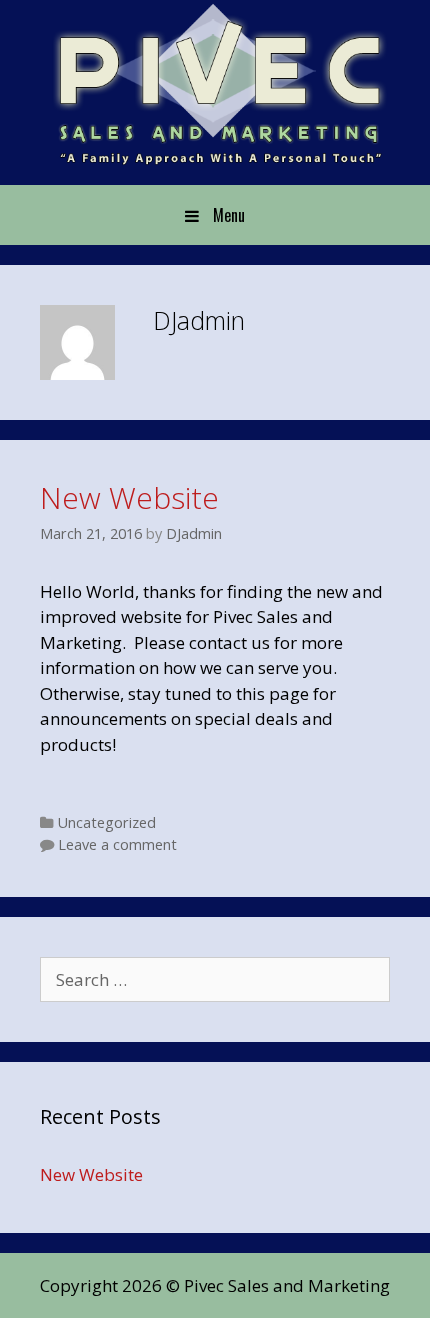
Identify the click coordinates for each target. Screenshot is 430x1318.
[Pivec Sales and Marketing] (215, 83)
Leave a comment (117, 844)
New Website (129, 497)
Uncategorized (107, 822)
